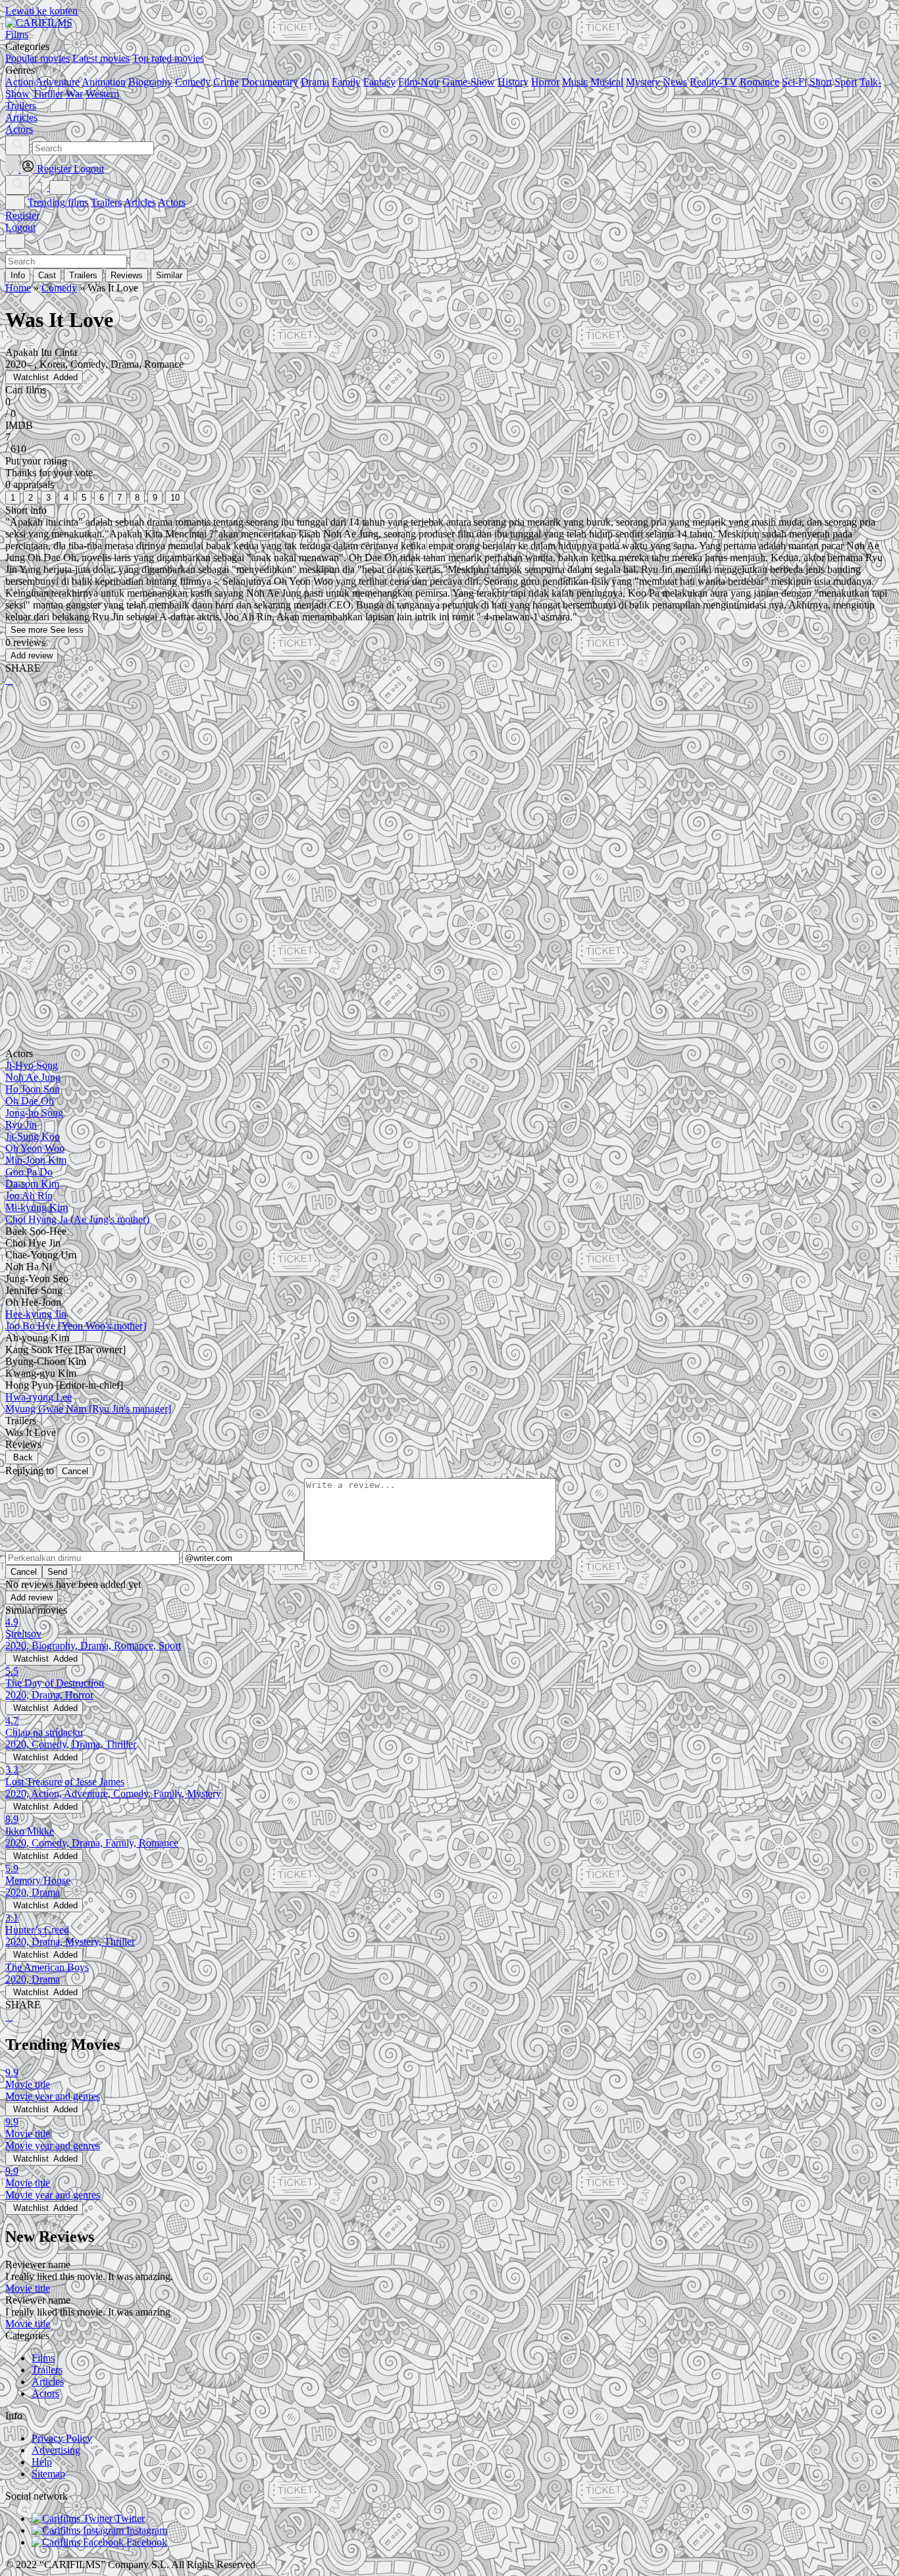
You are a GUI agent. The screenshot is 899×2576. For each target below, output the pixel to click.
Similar (169, 275)
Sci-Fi (794, 82)
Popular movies (38, 58)
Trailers (106, 202)
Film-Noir (419, 82)
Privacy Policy (62, 2438)
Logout (20, 227)
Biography (150, 82)
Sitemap (48, 2474)
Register (22, 215)
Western (102, 94)
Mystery (643, 82)
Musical (607, 82)
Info (18, 275)
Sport (846, 82)
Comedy (193, 82)
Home (18, 288)
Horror (545, 82)
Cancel (75, 1471)
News (675, 82)
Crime (226, 82)
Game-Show (469, 82)
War (74, 94)
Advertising (56, 2450)
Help (42, 2462)
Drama (315, 82)
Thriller (48, 94)
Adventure (58, 82)
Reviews (127, 275)
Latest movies (101, 58)
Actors (172, 202)
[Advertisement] (400, 799)
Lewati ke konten (41, 11)
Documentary (270, 82)
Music (575, 82)
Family (346, 82)
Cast (47, 275)
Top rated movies (168, 58)
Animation (104, 82)
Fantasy (379, 82)
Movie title (28, 2288)
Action (19, 82)
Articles (140, 202)
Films (43, 2358)
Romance (759, 82)
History (513, 82)
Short (821, 82)
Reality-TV (713, 82)
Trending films (58, 202)
